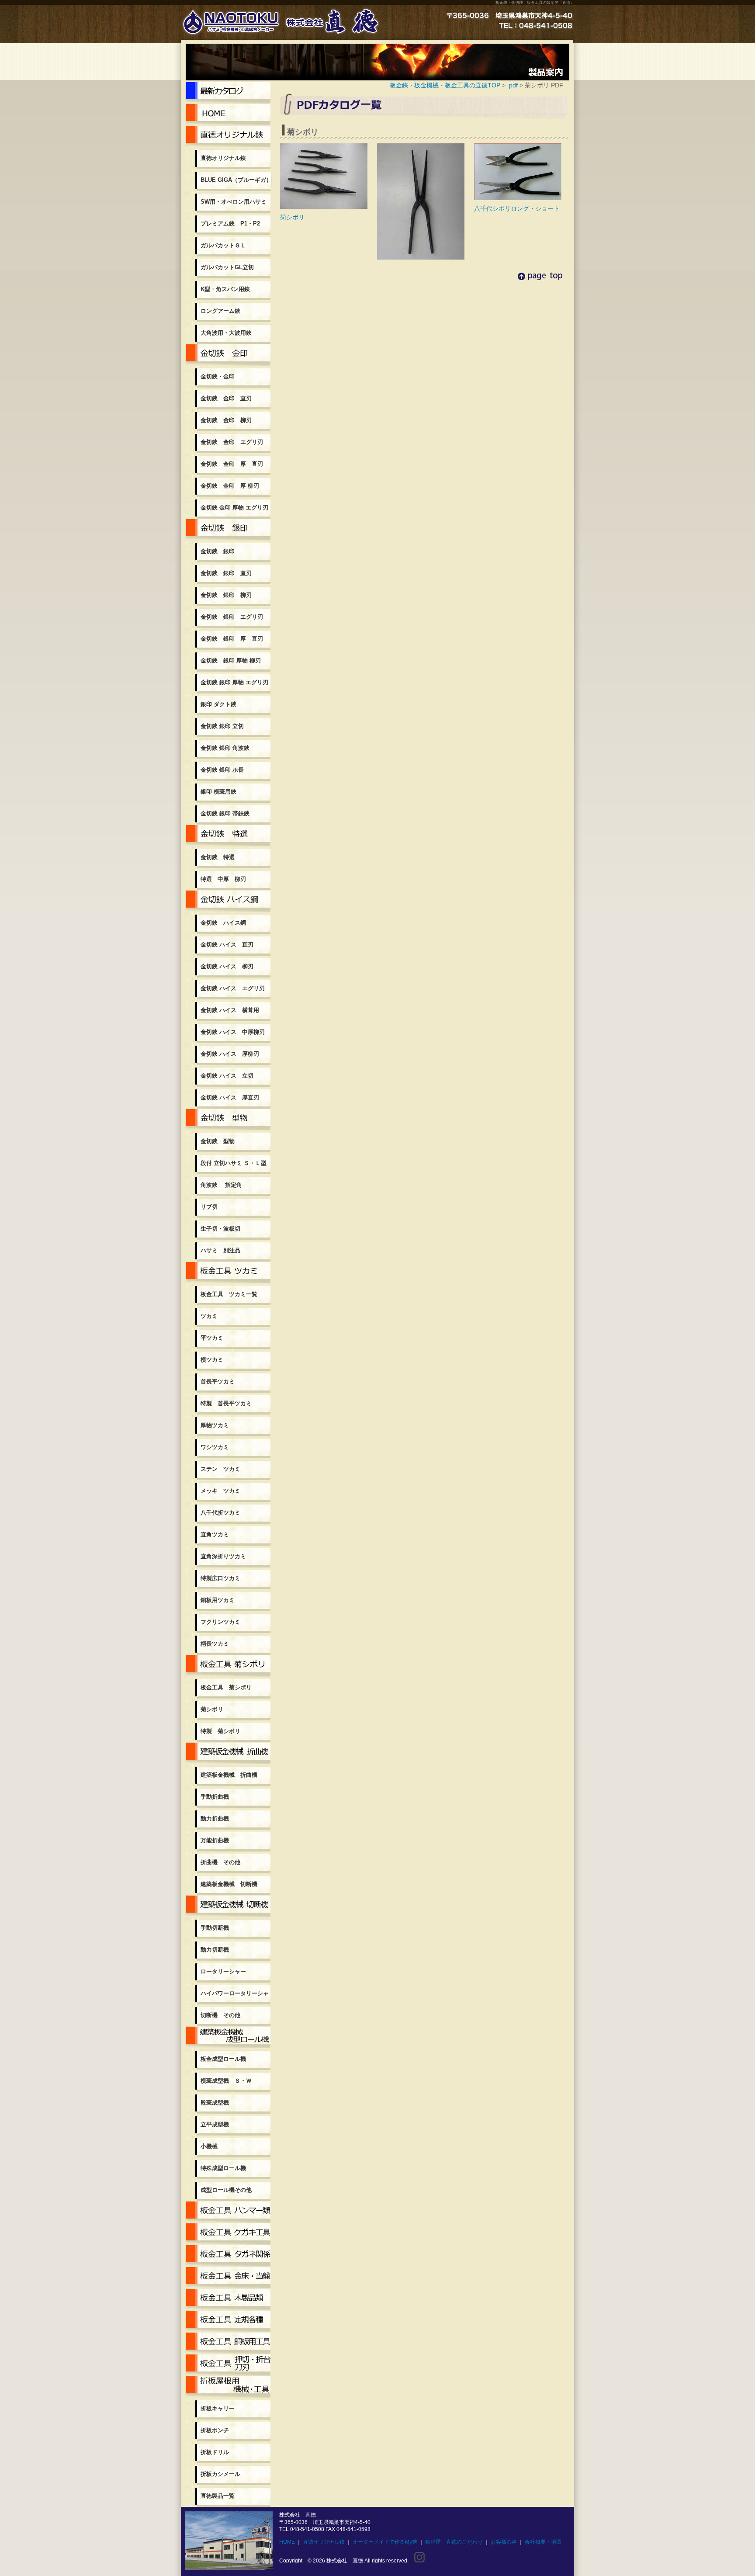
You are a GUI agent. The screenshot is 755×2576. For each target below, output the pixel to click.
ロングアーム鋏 (220, 311)
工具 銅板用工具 (228, 2343)
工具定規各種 (228, 2321)
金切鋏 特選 (228, 836)
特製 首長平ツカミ (226, 1403)
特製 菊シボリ (220, 1731)
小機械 (209, 2146)
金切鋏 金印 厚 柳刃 (230, 486)
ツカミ (209, 1316)
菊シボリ (212, 1709)
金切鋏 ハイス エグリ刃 (233, 988)
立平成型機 (215, 2124)
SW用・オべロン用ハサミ (234, 202)
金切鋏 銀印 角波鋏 (225, 748)
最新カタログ (228, 93)
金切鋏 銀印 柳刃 (226, 595)
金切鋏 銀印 (228, 530)
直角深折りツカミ (223, 1556)
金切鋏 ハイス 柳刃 (227, 966)
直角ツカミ (215, 1534)
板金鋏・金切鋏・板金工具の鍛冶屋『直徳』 (535, 3)
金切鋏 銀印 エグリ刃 (232, 617)
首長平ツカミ (218, 1382)
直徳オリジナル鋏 (228, 136)
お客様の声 (504, 2542)
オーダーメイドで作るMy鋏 (385, 2542)
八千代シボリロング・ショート (517, 208)
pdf (513, 85)
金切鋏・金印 (228, 355)
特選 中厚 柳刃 (223, 879)
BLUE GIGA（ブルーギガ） (236, 180)
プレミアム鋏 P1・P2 (230, 224)
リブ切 (209, 1207)
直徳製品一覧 (218, 2496)
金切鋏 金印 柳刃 (226, 420)
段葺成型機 (215, 2103)
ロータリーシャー (223, 1971)
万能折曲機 (215, 1840)
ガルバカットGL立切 (227, 267)
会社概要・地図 (543, 2542)
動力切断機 (215, 1950)
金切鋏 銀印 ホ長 (222, 770)
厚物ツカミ (215, 1425)
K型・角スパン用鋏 (225, 289)
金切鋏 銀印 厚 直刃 (232, 639)
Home (228, 114)
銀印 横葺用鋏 (218, 792)
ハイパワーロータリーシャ (235, 1993)
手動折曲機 (215, 1797)
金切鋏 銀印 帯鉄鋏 (225, 813)
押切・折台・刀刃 (228, 2365)
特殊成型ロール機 (223, 2168)
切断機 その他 (220, 2015)
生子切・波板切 (220, 1229)
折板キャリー (218, 2408)
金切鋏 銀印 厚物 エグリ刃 (234, 682)
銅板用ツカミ (218, 1600)
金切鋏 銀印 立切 (222, 726)
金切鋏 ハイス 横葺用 (230, 1010)
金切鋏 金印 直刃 (226, 398)
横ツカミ (212, 1360)
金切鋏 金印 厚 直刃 (232, 464)
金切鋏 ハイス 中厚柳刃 (233, 1032)
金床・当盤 (228, 2278)
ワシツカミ (215, 1447)
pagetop (540, 286)
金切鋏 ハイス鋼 (228, 901)
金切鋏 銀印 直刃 (226, 573)
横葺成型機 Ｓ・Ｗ (226, 2081)
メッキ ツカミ (220, 1491)
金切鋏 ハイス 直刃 (227, 945)
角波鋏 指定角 (221, 1185)
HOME (287, 2542)
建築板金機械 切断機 (229, 1884)
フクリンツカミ (220, 1622)
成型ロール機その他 (226, 2190)
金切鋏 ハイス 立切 (227, 1076)
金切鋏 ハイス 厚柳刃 (230, 1054)
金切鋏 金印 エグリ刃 (232, 442)
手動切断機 (215, 1928)
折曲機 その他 (220, 1862)
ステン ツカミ (220, 1469)
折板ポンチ (215, 2430)
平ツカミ (212, 1338)
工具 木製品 (228, 2299)
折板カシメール (220, 2474)
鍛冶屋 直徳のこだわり (454, 2542)
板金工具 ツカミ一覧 (228, 1272)
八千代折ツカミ (220, 1513)
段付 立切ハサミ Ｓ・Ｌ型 (234, 1163)
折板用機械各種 (228, 2387)
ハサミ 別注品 (220, 1250)
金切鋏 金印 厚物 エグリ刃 (234, 508)
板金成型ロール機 (228, 2037)
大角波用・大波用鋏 (226, 333)
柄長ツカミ (215, 1644)
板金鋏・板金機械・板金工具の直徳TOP (445, 85)
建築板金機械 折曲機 (228, 1753)
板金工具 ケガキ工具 (228, 2234)
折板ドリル (215, 2452)
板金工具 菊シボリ (228, 1666)
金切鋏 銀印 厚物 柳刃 (231, 660)
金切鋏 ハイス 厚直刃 (230, 1097)
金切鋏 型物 (228, 1120)
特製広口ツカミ (220, 1578)
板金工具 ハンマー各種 (228, 2212)
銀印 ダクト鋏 (218, 704)
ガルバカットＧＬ (223, 245)
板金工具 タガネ (228, 2256)
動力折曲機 (215, 1818)
